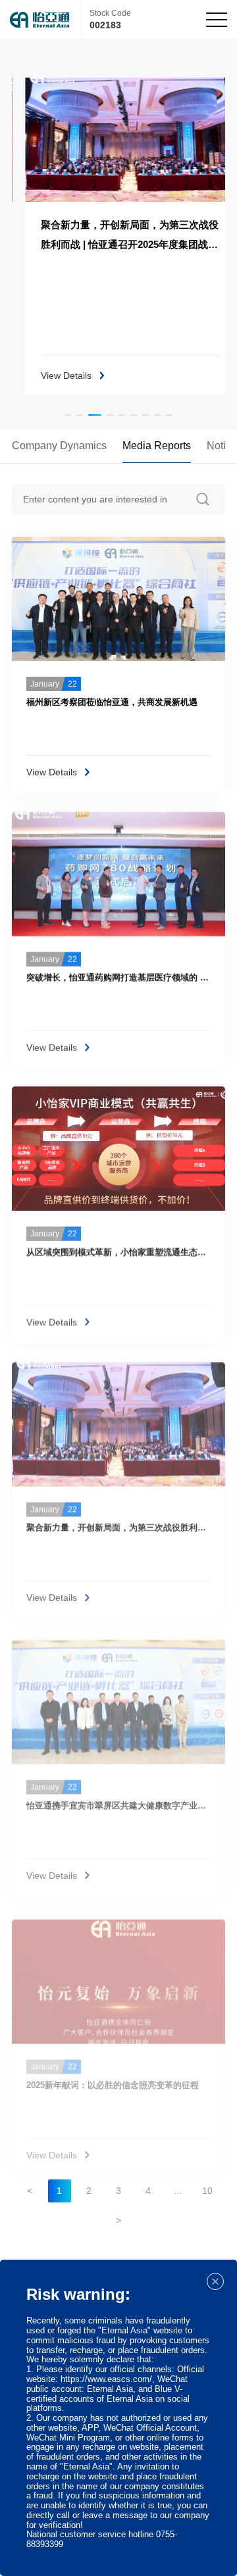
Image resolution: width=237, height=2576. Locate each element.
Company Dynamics (59, 446)
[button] (68, 415)
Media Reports (157, 446)
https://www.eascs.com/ (106, 2379)
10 (207, 2191)
